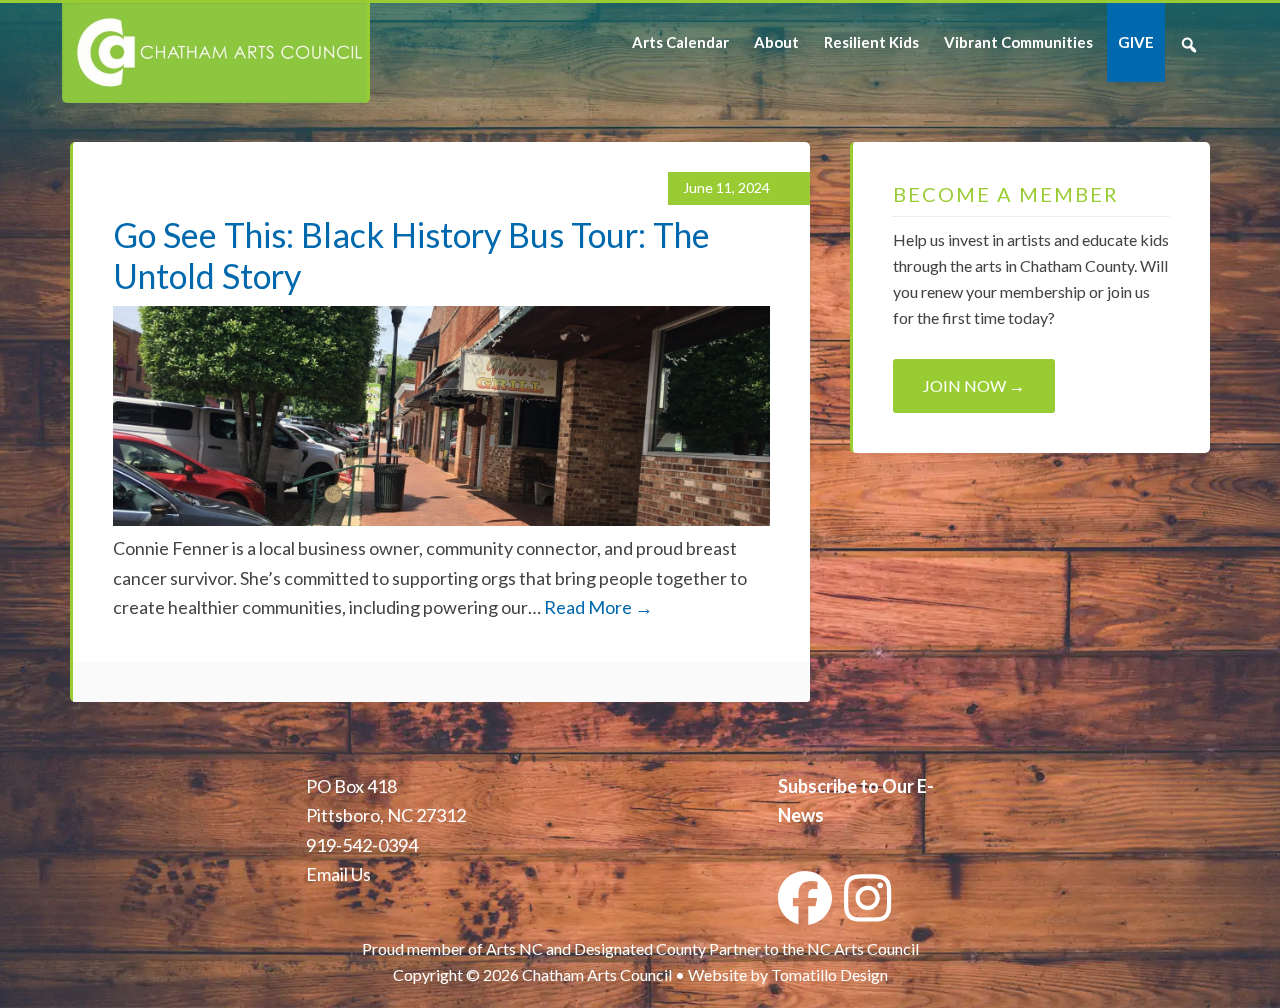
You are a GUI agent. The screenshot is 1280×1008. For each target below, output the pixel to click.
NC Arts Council (863, 948)
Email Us (338, 874)
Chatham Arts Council (214, 53)
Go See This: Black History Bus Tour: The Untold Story (411, 255)
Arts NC (514, 948)
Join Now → (974, 385)
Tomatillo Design (829, 974)
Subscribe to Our (846, 786)
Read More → (598, 607)
